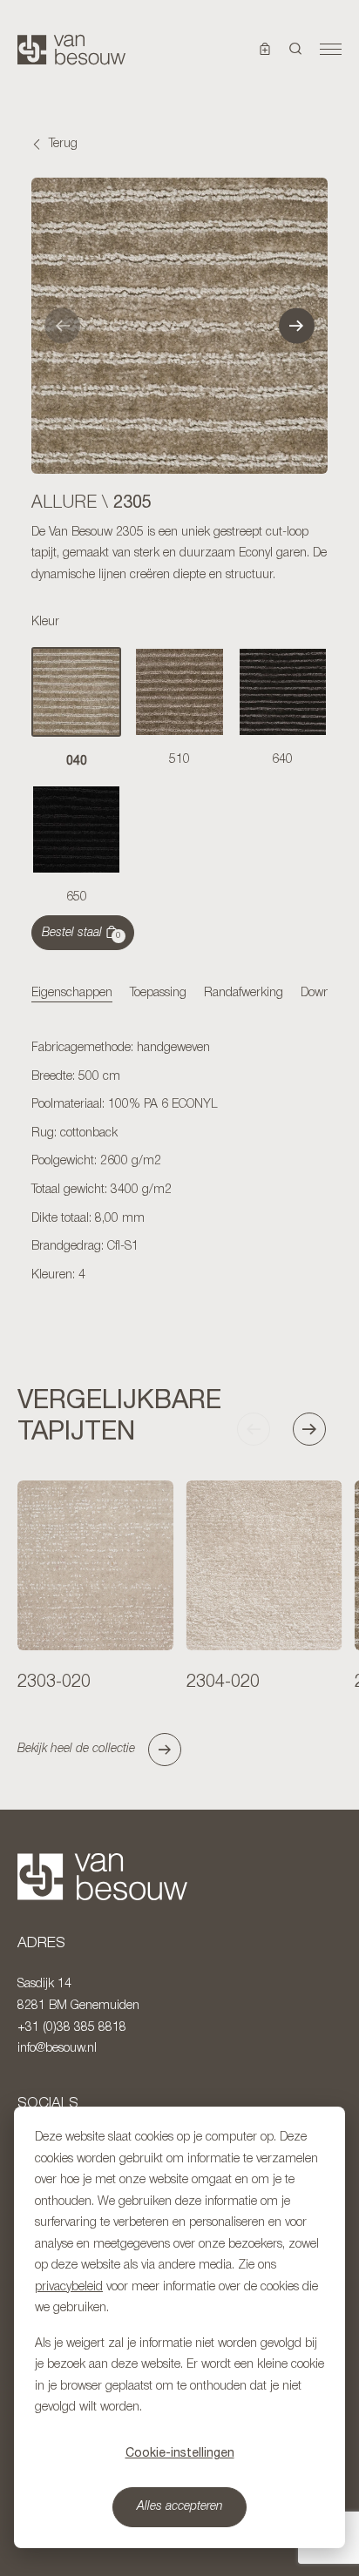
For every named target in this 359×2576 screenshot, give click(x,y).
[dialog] (179, 2327)
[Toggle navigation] (331, 50)
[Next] (297, 325)
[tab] (72, 995)
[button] (296, 50)
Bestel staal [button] (81, 934)
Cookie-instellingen (180, 2452)
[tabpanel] (179, 1163)
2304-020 (223, 1682)
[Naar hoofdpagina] (71, 50)
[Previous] (62, 325)
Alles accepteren (180, 2507)
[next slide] (317, 1429)
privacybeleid (69, 2287)
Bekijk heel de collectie (76, 1749)
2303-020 (54, 1682)
